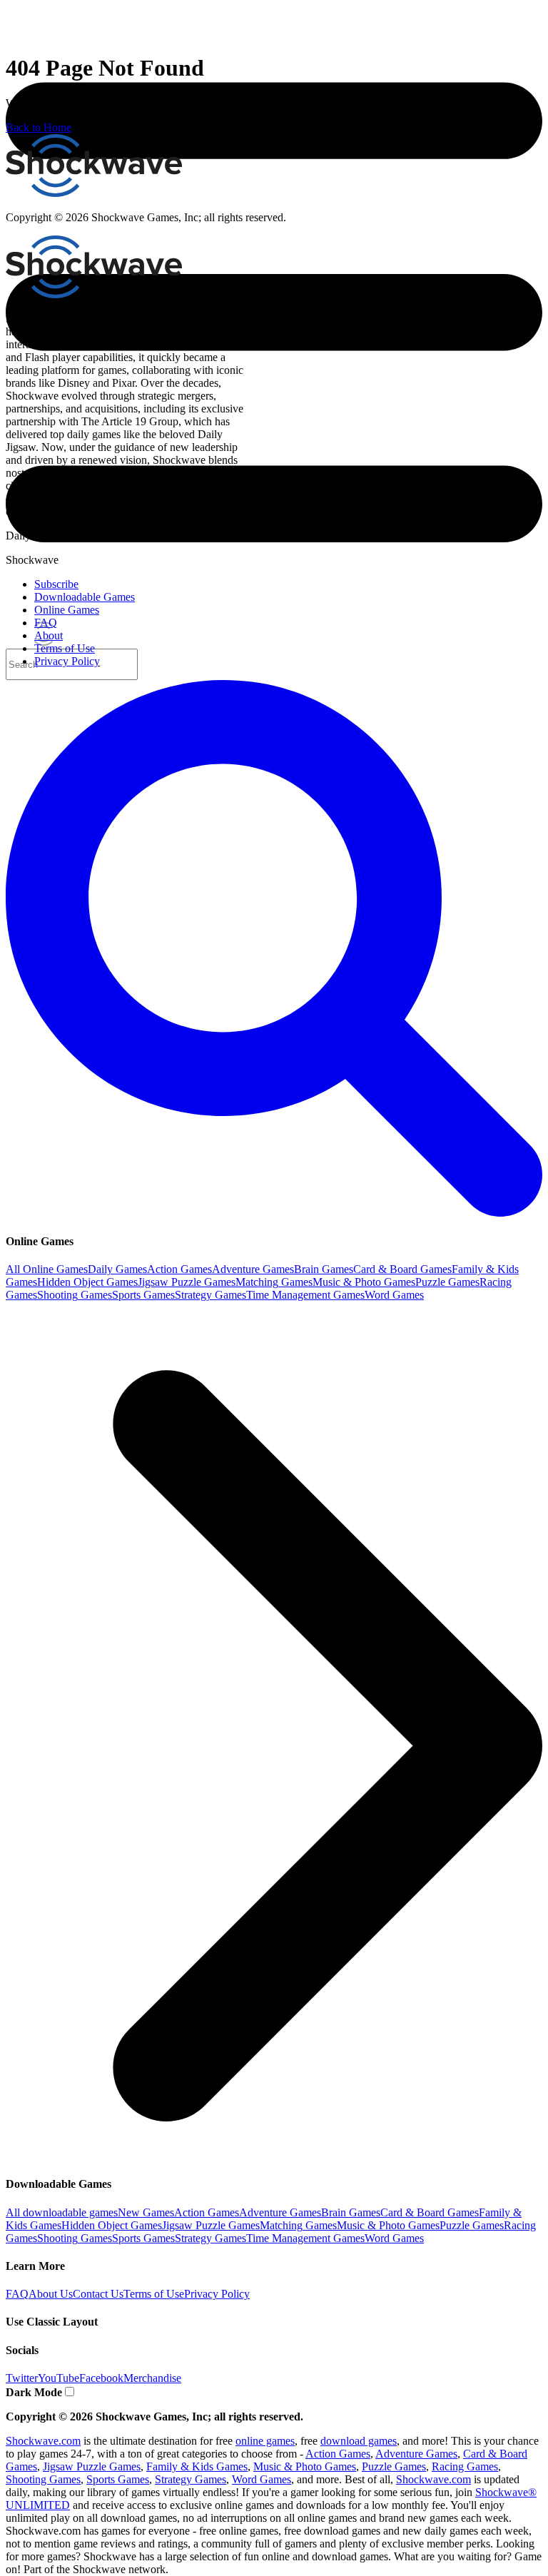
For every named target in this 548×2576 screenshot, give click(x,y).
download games (359, 2441)
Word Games (394, 1295)
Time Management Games (305, 1295)
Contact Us (98, 2294)
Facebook (101, 2378)
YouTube (59, 2378)
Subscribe (56, 584)
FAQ (17, 2294)
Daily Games (117, 1269)
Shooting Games (75, 1295)
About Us (51, 2294)
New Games (146, 2212)
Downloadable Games (85, 597)
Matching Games (274, 1282)
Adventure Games (253, 1269)
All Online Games (47, 1269)
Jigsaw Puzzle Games (187, 1282)
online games (265, 2441)
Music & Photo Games (364, 1282)
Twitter (22, 2378)
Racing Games (465, 2466)
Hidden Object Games (87, 1282)
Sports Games (143, 1295)
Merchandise (152, 2378)
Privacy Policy (217, 2294)
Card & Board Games (402, 1269)
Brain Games (324, 1269)
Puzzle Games (447, 1282)
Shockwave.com (43, 2441)
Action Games (179, 1269)
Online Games (67, 610)
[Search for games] (274, 1213)
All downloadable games (62, 2212)
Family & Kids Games (197, 2466)
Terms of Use (154, 2294)
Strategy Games (210, 1295)
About (49, 635)
